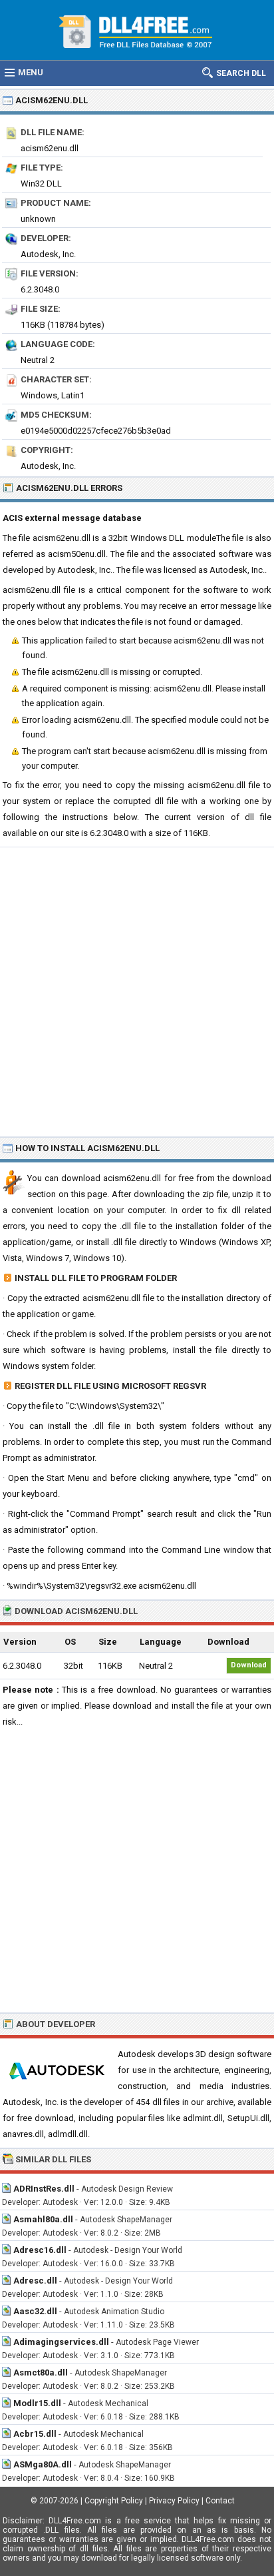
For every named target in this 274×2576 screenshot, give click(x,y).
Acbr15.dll (35, 2434)
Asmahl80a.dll (43, 2219)
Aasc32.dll (35, 2311)
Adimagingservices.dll (61, 2342)
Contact (220, 2501)
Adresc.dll (35, 2281)
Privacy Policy (174, 2501)
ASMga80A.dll (43, 2464)
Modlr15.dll (37, 2403)
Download (249, 1665)
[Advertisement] (137, 991)
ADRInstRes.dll (44, 2189)
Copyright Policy (114, 2501)
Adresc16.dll (40, 2250)
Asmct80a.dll (41, 2372)
